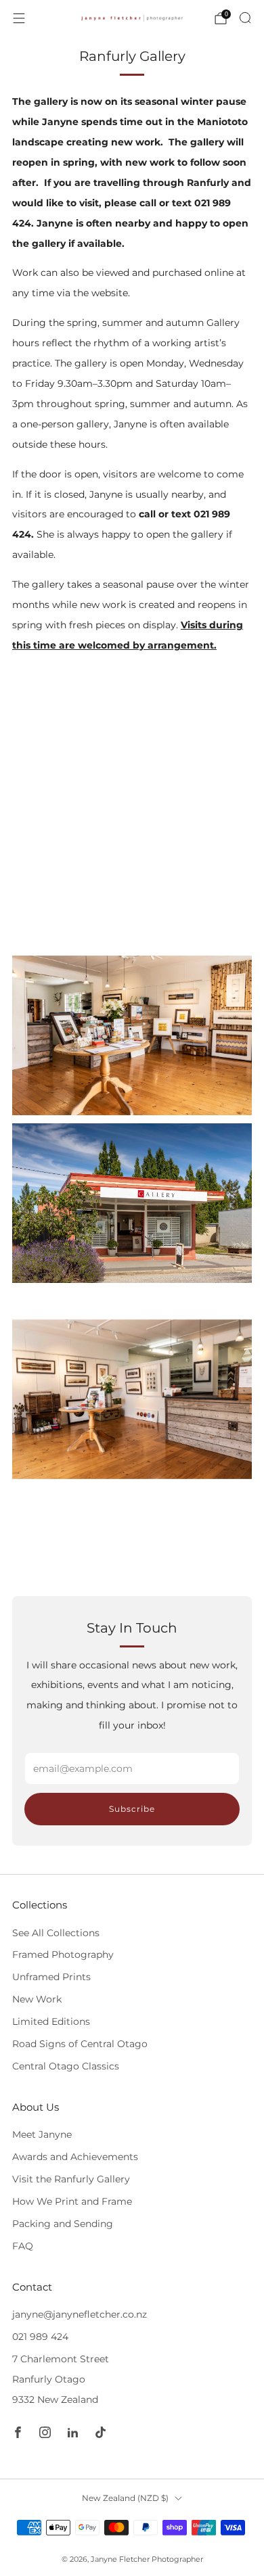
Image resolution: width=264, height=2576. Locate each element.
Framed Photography (63, 1954)
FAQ (23, 2246)
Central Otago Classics (66, 2066)
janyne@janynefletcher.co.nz (80, 2314)
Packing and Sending (63, 2224)
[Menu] (19, 18)
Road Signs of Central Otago (80, 2044)
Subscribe (132, 1809)
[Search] (245, 18)
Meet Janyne (42, 2134)
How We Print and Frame (72, 2201)
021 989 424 (40, 2337)
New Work (37, 1999)
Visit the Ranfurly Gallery (71, 2179)
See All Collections (56, 1933)
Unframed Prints (51, 1977)
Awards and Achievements (75, 2157)
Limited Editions (51, 2021)
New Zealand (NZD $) (125, 2498)
